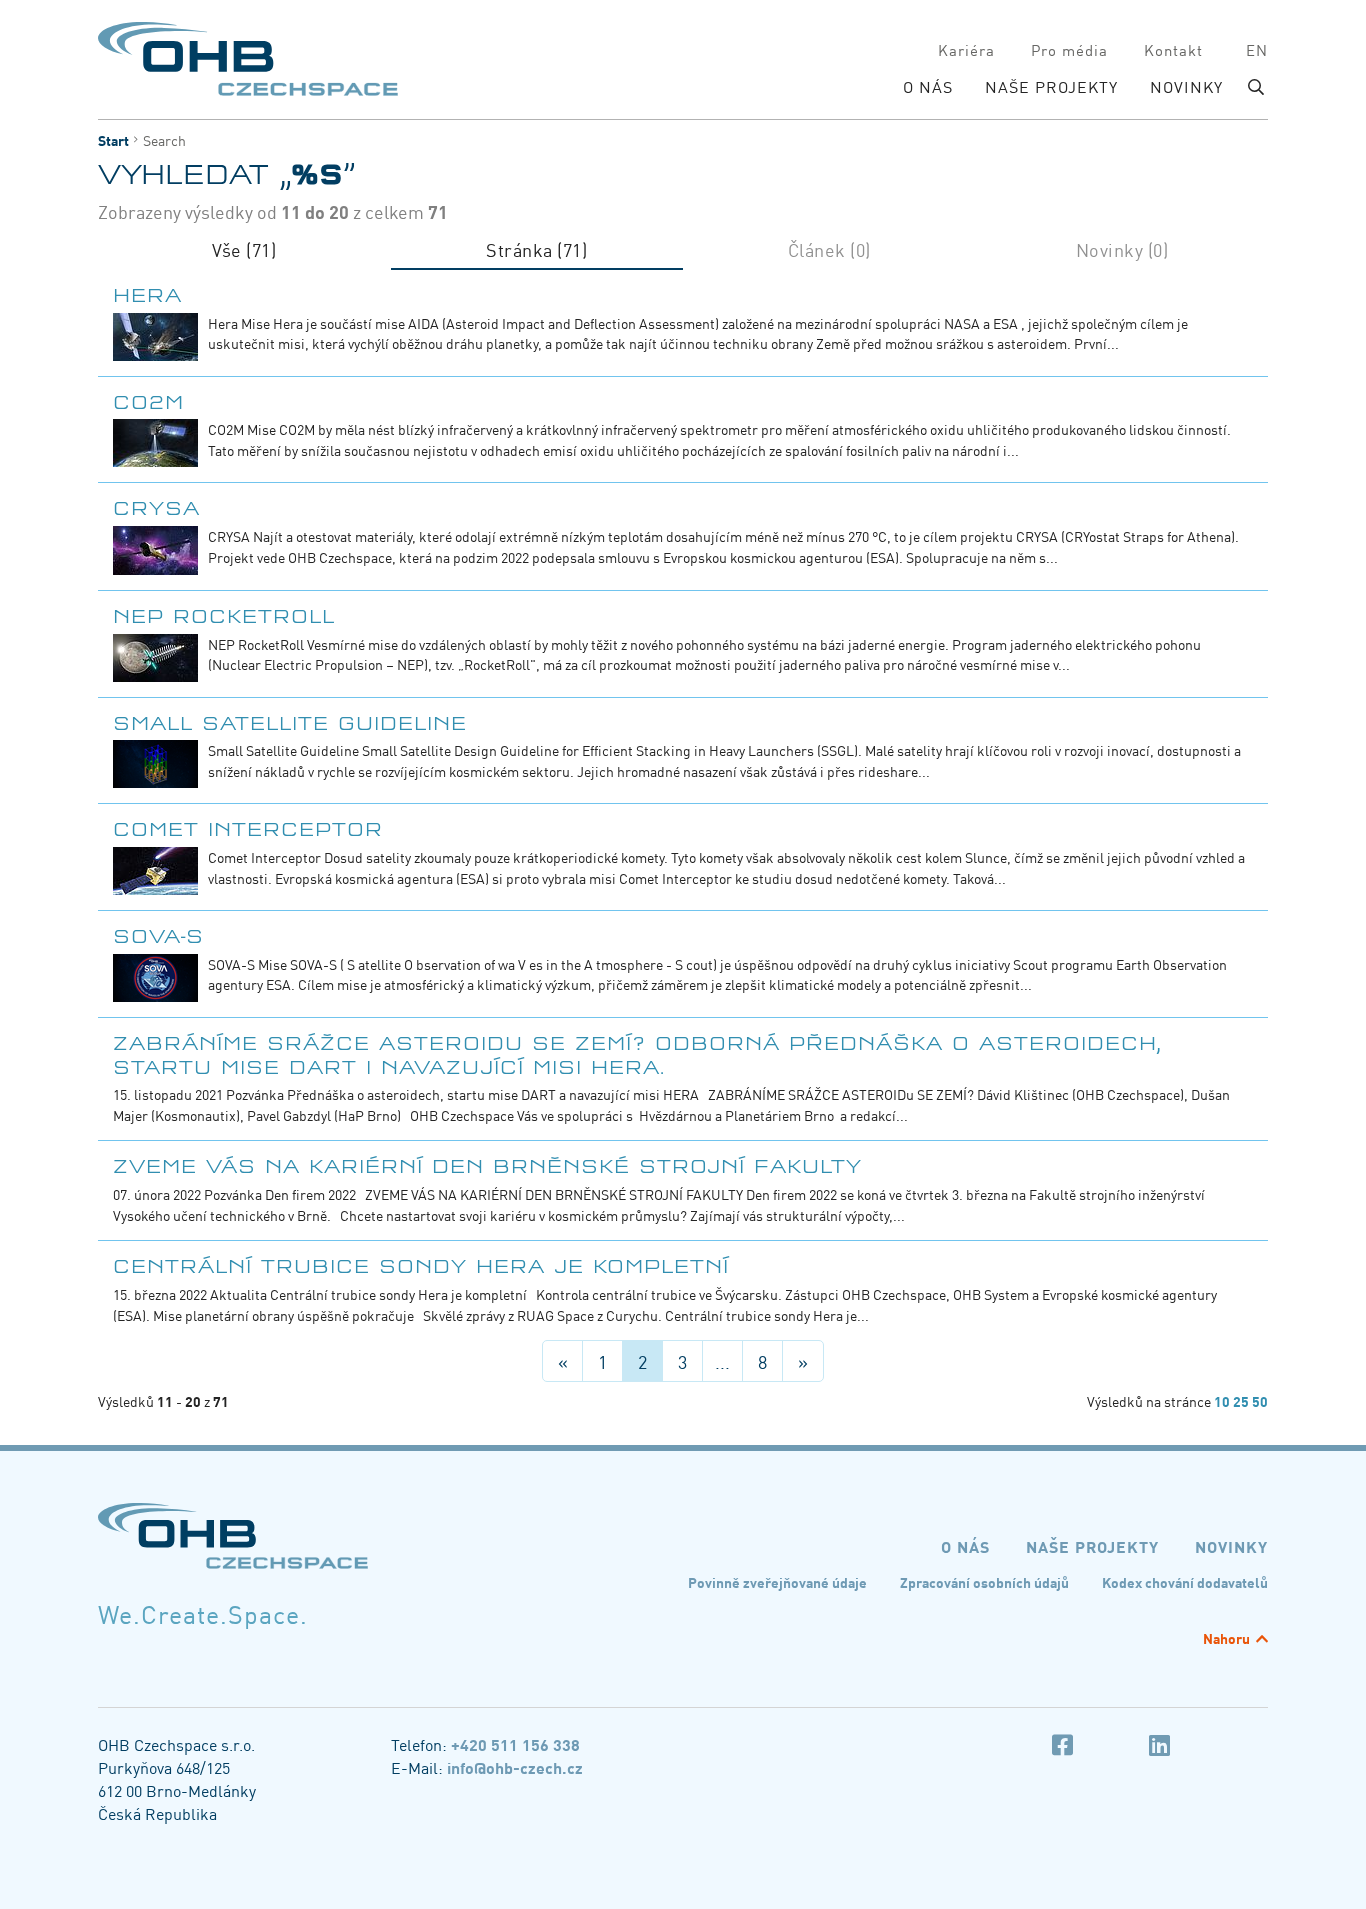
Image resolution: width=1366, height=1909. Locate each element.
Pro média (1069, 49)
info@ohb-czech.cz (515, 1767)
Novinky (1186, 86)
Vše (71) (244, 251)
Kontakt (1173, 49)
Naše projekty (1051, 86)
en (1257, 49)
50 (1260, 1401)
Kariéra (966, 49)
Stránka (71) (536, 251)
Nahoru (1226, 1638)
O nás (928, 86)
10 (1222, 1401)
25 (1241, 1401)
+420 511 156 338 (515, 1744)
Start (113, 140)
